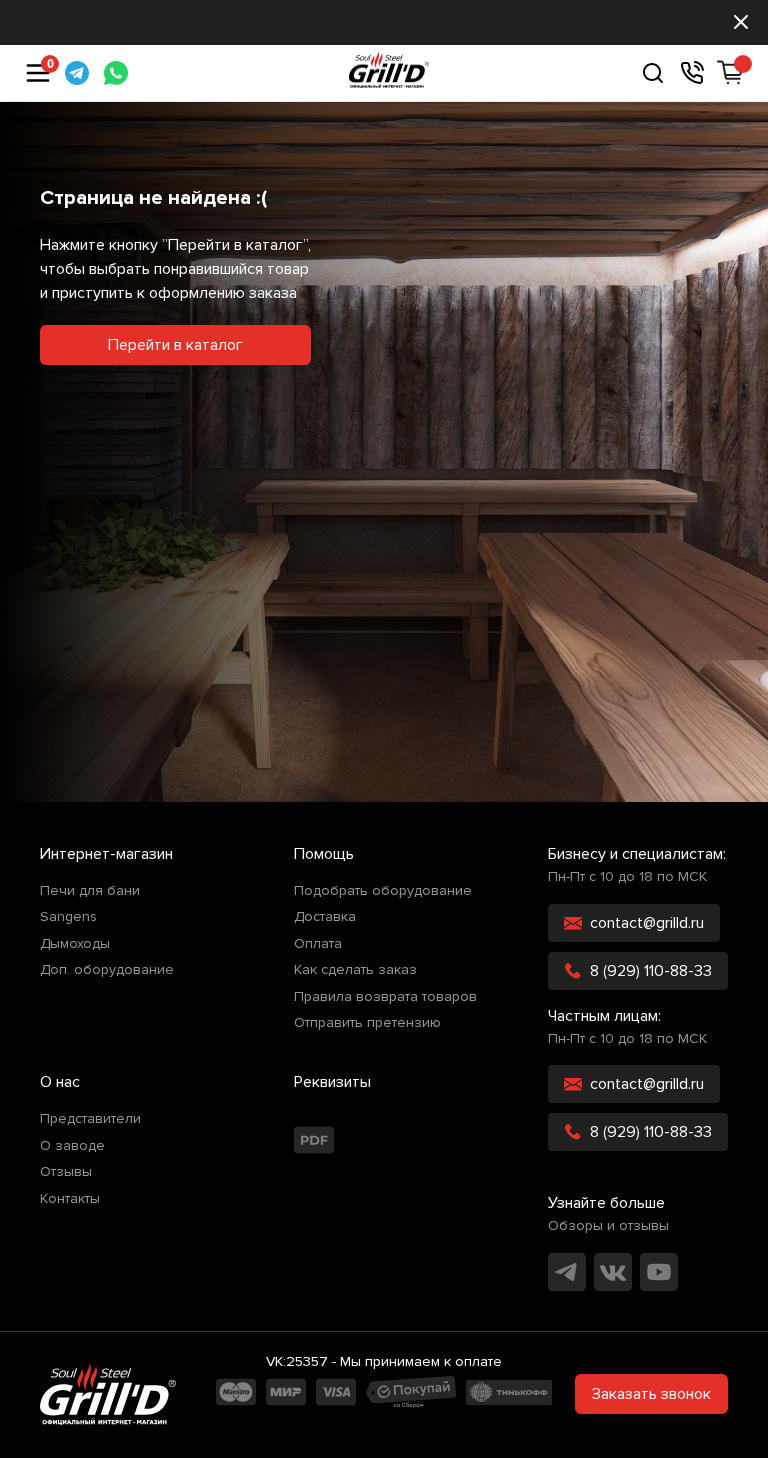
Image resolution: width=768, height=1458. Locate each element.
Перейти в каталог (175, 345)
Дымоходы (75, 944)
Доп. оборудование (107, 970)
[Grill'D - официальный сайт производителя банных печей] (108, 1394)
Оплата (318, 944)
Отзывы (66, 1172)
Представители (90, 1119)
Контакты (70, 1199)
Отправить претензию (367, 1023)
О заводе (72, 1146)
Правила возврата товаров (385, 997)
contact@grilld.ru (647, 923)
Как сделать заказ (355, 970)
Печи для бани (90, 891)
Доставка (325, 917)
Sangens (68, 917)
